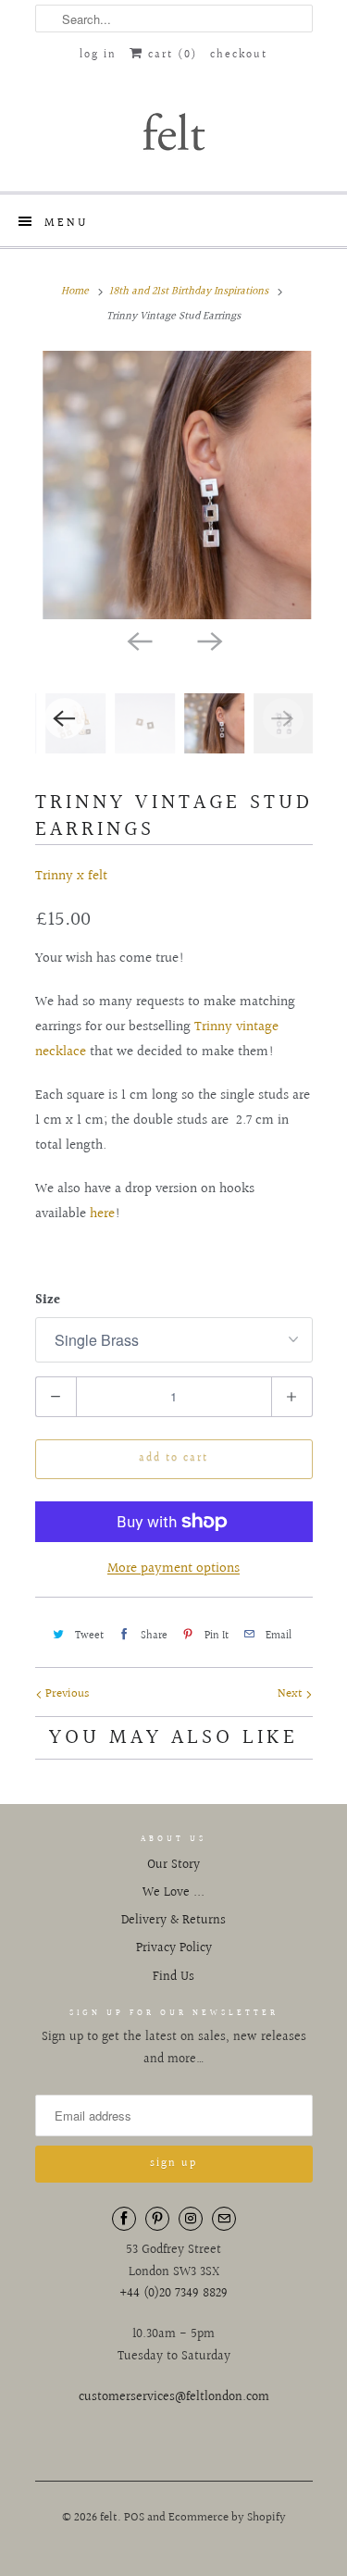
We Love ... (173, 1893)
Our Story (173, 1865)
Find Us (173, 1977)
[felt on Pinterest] (157, 2219)
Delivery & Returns (173, 1921)
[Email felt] (224, 2219)
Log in (98, 55)
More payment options (173, 1568)
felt (109, 2518)
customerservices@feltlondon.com (174, 2397)
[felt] (174, 131)
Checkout (239, 55)
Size (48, 1300)
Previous (66, 1694)
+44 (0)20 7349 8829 (173, 2294)
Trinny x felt (71, 876)
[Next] (209, 640)
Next (291, 1694)
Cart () (170, 55)
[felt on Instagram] (191, 2219)
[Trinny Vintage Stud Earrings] (174, 485)
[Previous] (139, 640)
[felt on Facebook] (124, 2219)
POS (134, 2518)
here (102, 1214)
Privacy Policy (174, 1948)
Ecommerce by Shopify (227, 2518)
